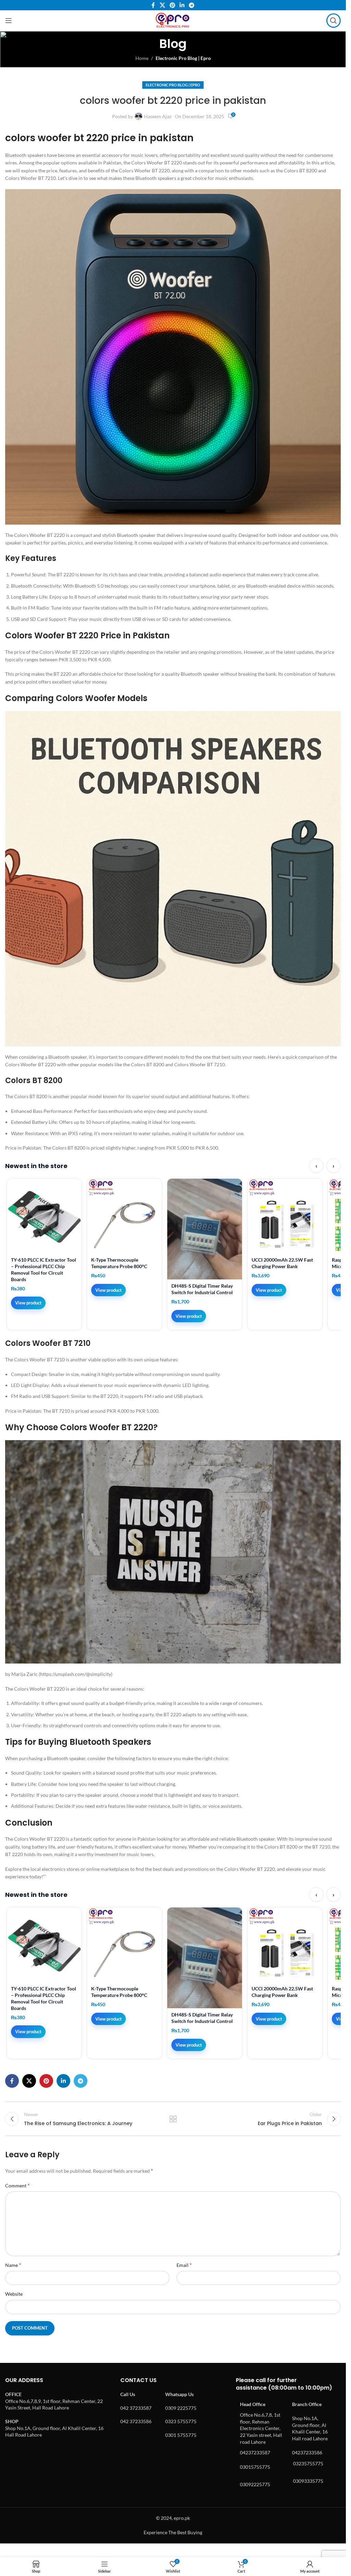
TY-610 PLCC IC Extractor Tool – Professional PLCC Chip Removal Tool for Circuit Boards (44, 1269)
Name (13, 2265)
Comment (17, 2185)
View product (28, 1303)
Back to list (173, 2119)
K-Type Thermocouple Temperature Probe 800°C (119, 1263)
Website (14, 2294)
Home (142, 58)
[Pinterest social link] (172, 5)
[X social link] (162, 5)
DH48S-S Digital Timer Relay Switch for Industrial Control (202, 1289)
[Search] (334, 21)
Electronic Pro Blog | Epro (183, 58)
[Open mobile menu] (9, 21)
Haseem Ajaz (158, 116)
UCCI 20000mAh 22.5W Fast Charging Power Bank (282, 1263)
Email (184, 2265)
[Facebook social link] (153, 5)
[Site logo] (173, 20)
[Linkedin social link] (182, 5)
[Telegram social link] (192, 5)
